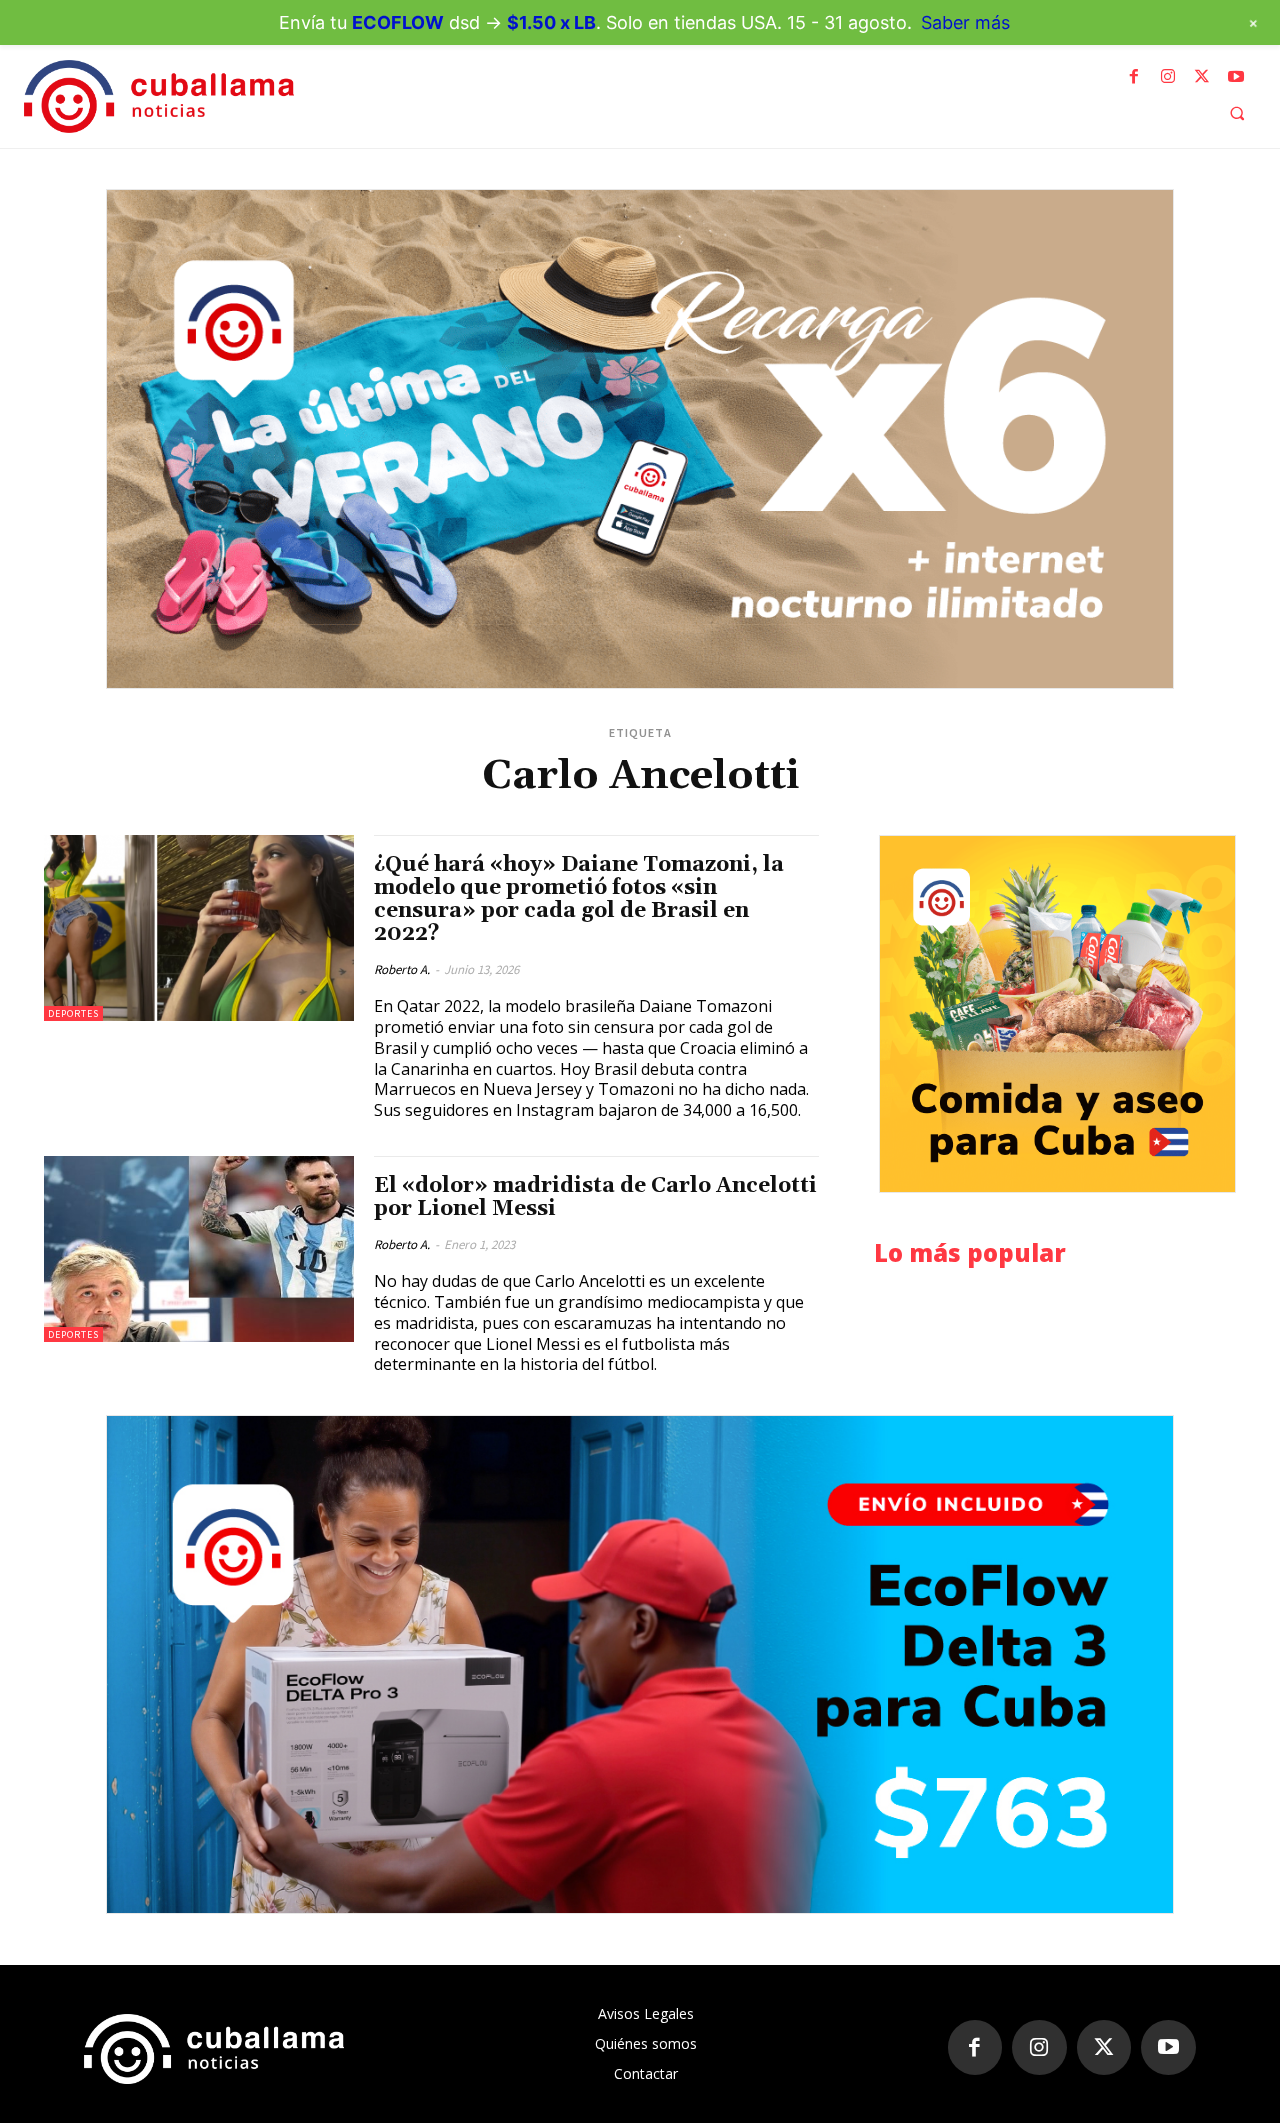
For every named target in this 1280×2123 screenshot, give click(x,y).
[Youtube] (1236, 77)
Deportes (73, 1013)
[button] (1237, 113)
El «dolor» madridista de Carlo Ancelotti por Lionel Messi (595, 1197)
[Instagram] (1168, 77)
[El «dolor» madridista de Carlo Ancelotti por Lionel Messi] (199, 1249)
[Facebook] (1134, 77)
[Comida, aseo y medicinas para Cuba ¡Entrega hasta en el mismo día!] (1057, 1014)
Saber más (965, 22)
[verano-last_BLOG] (640, 438)
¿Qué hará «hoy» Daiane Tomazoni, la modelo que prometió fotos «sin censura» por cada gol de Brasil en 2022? (579, 899)
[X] (1202, 77)
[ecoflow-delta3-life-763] (640, 1664)
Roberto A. (402, 969)
